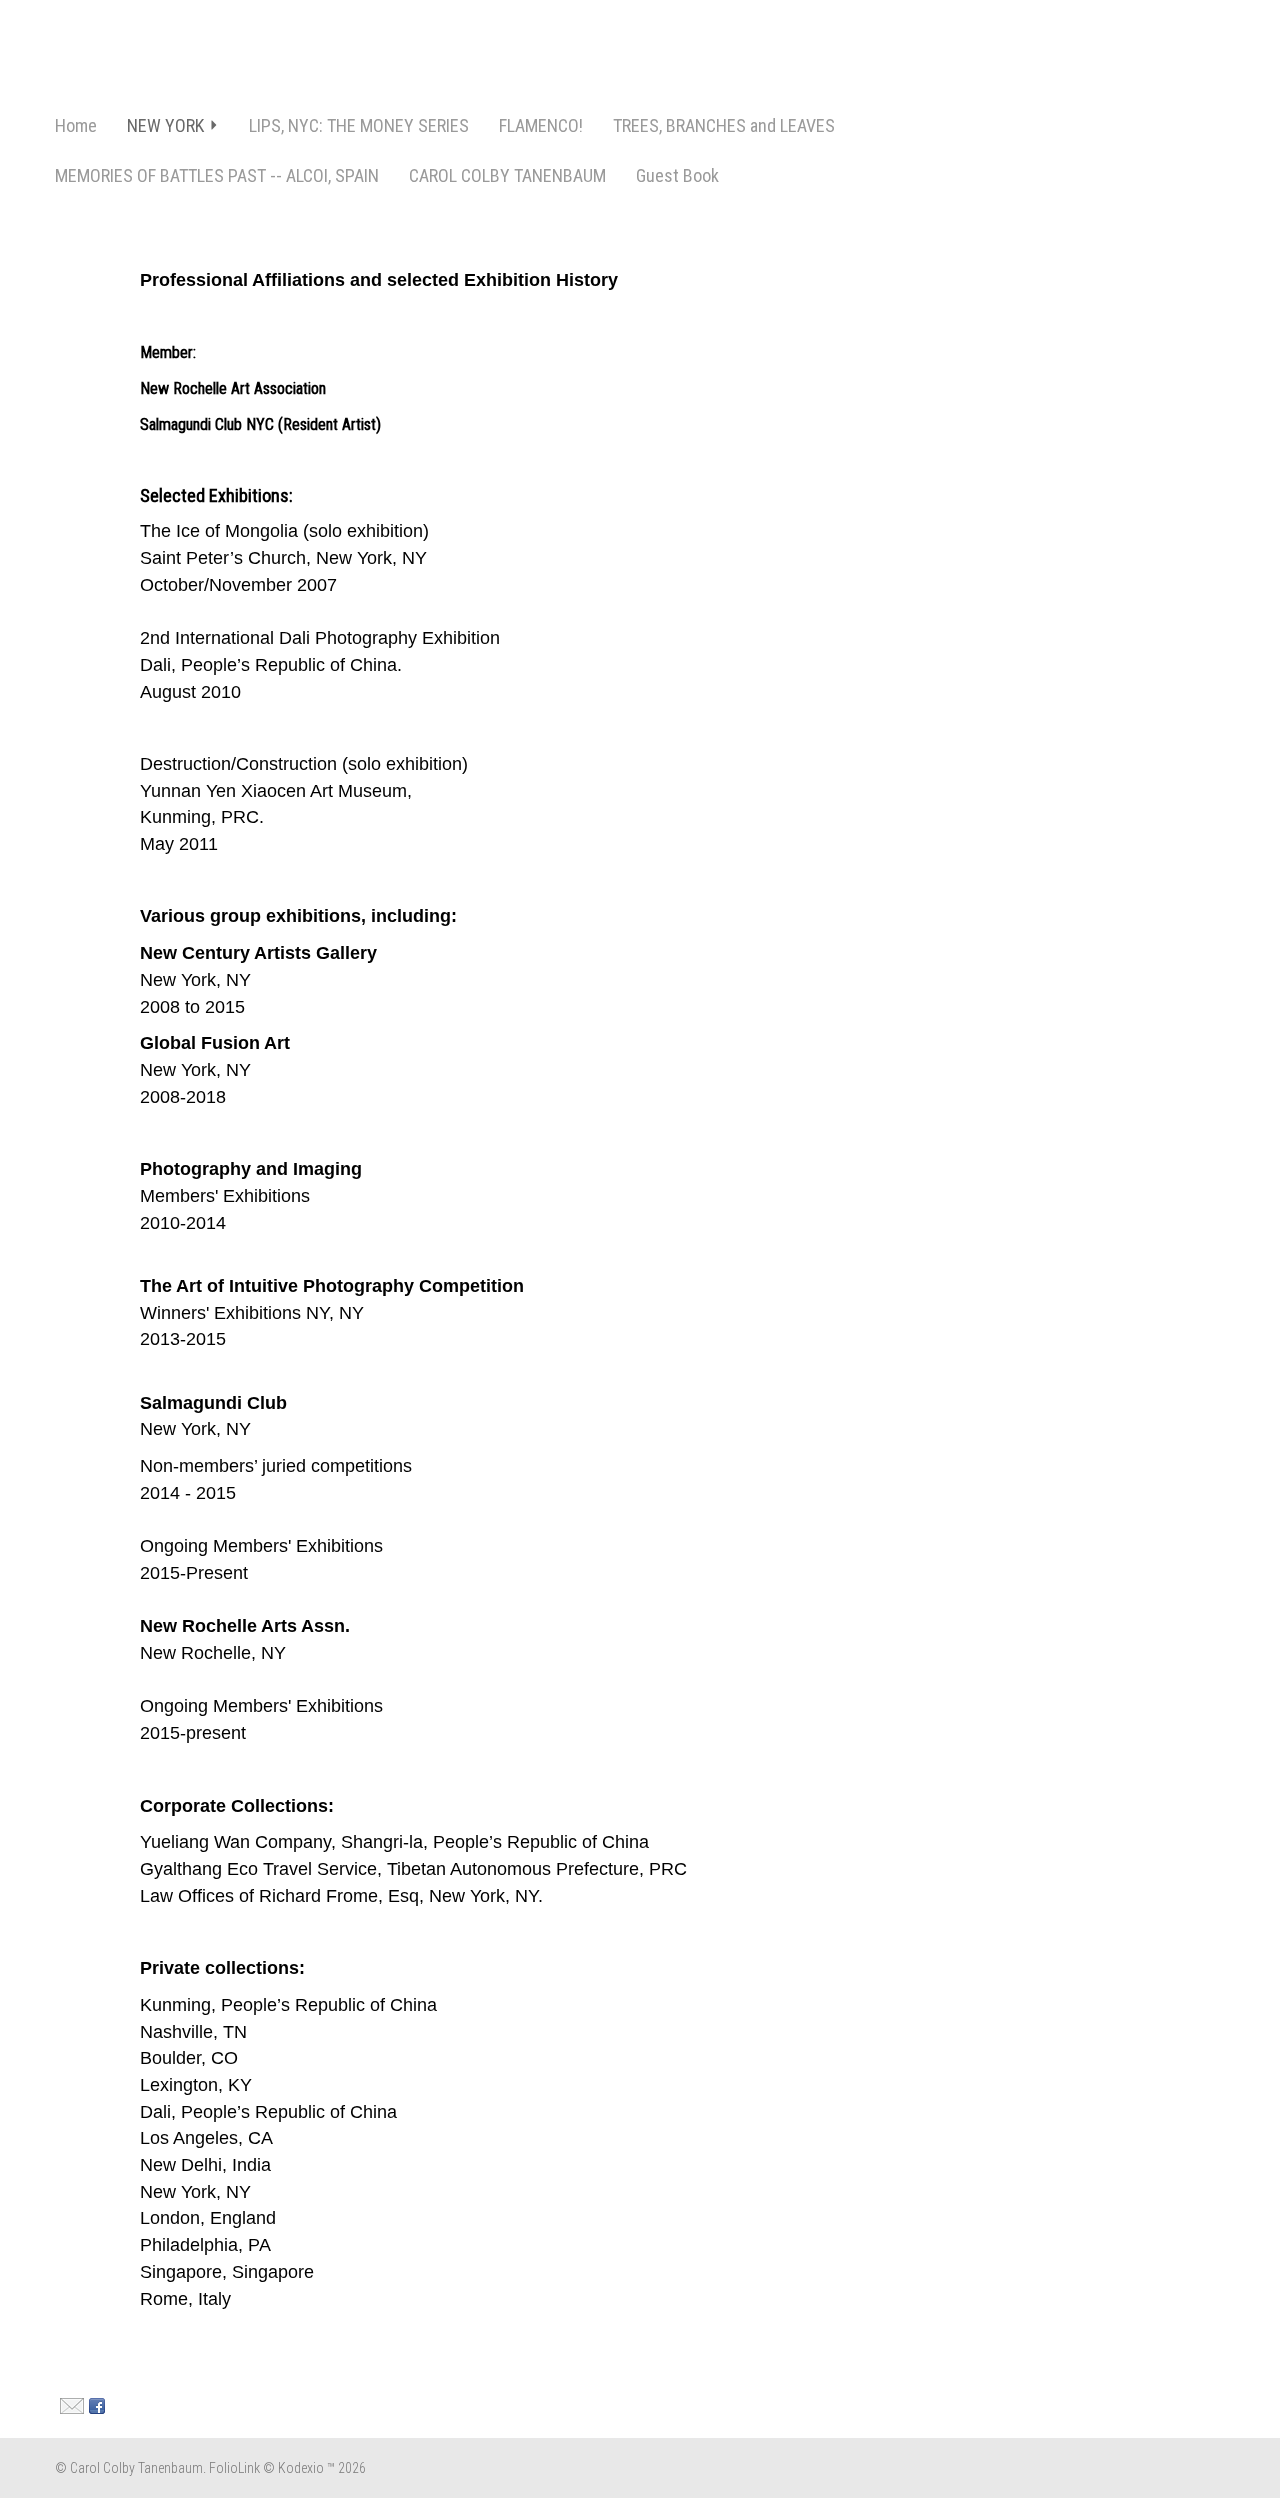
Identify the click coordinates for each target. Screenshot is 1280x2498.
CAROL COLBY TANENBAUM (507, 175)
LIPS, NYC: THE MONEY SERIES (359, 125)
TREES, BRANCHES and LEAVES (724, 125)
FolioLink (234, 2468)
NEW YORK (165, 125)
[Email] (69, 2405)
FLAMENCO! (541, 125)
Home (76, 125)
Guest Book (677, 175)
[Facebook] (94, 2405)
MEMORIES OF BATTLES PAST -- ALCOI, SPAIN (217, 175)
